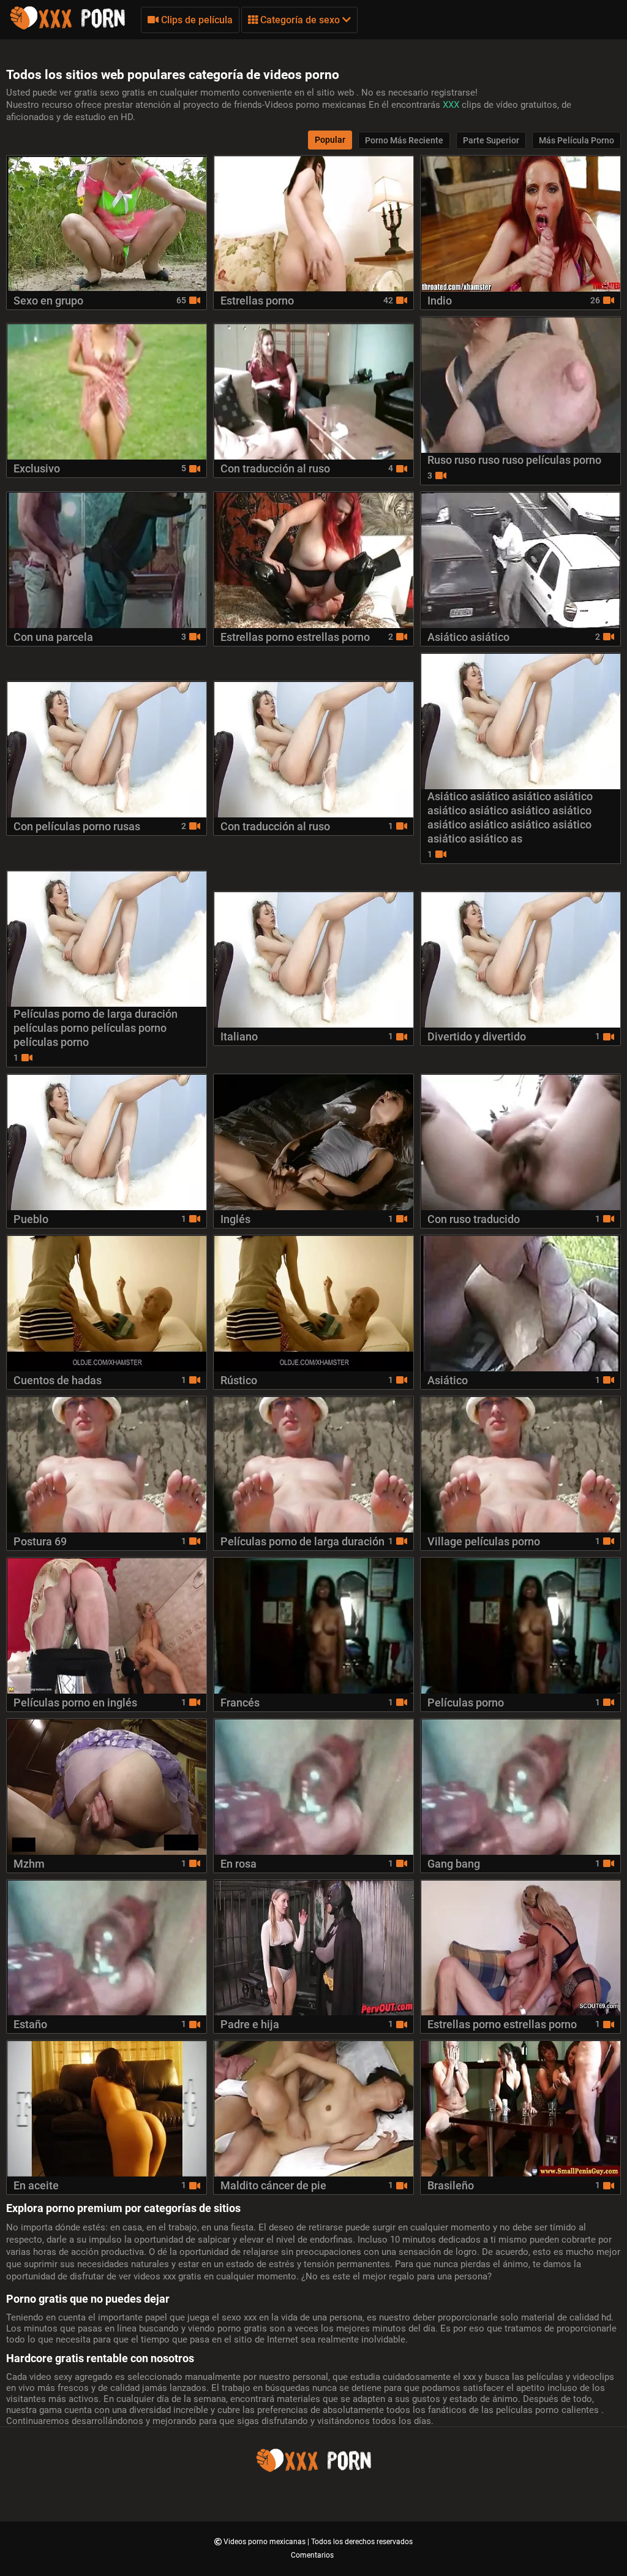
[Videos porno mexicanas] (67, 28)
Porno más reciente (404, 140)
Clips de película (196, 20)
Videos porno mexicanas (265, 2542)
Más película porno (576, 140)
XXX (452, 105)
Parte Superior (491, 140)
